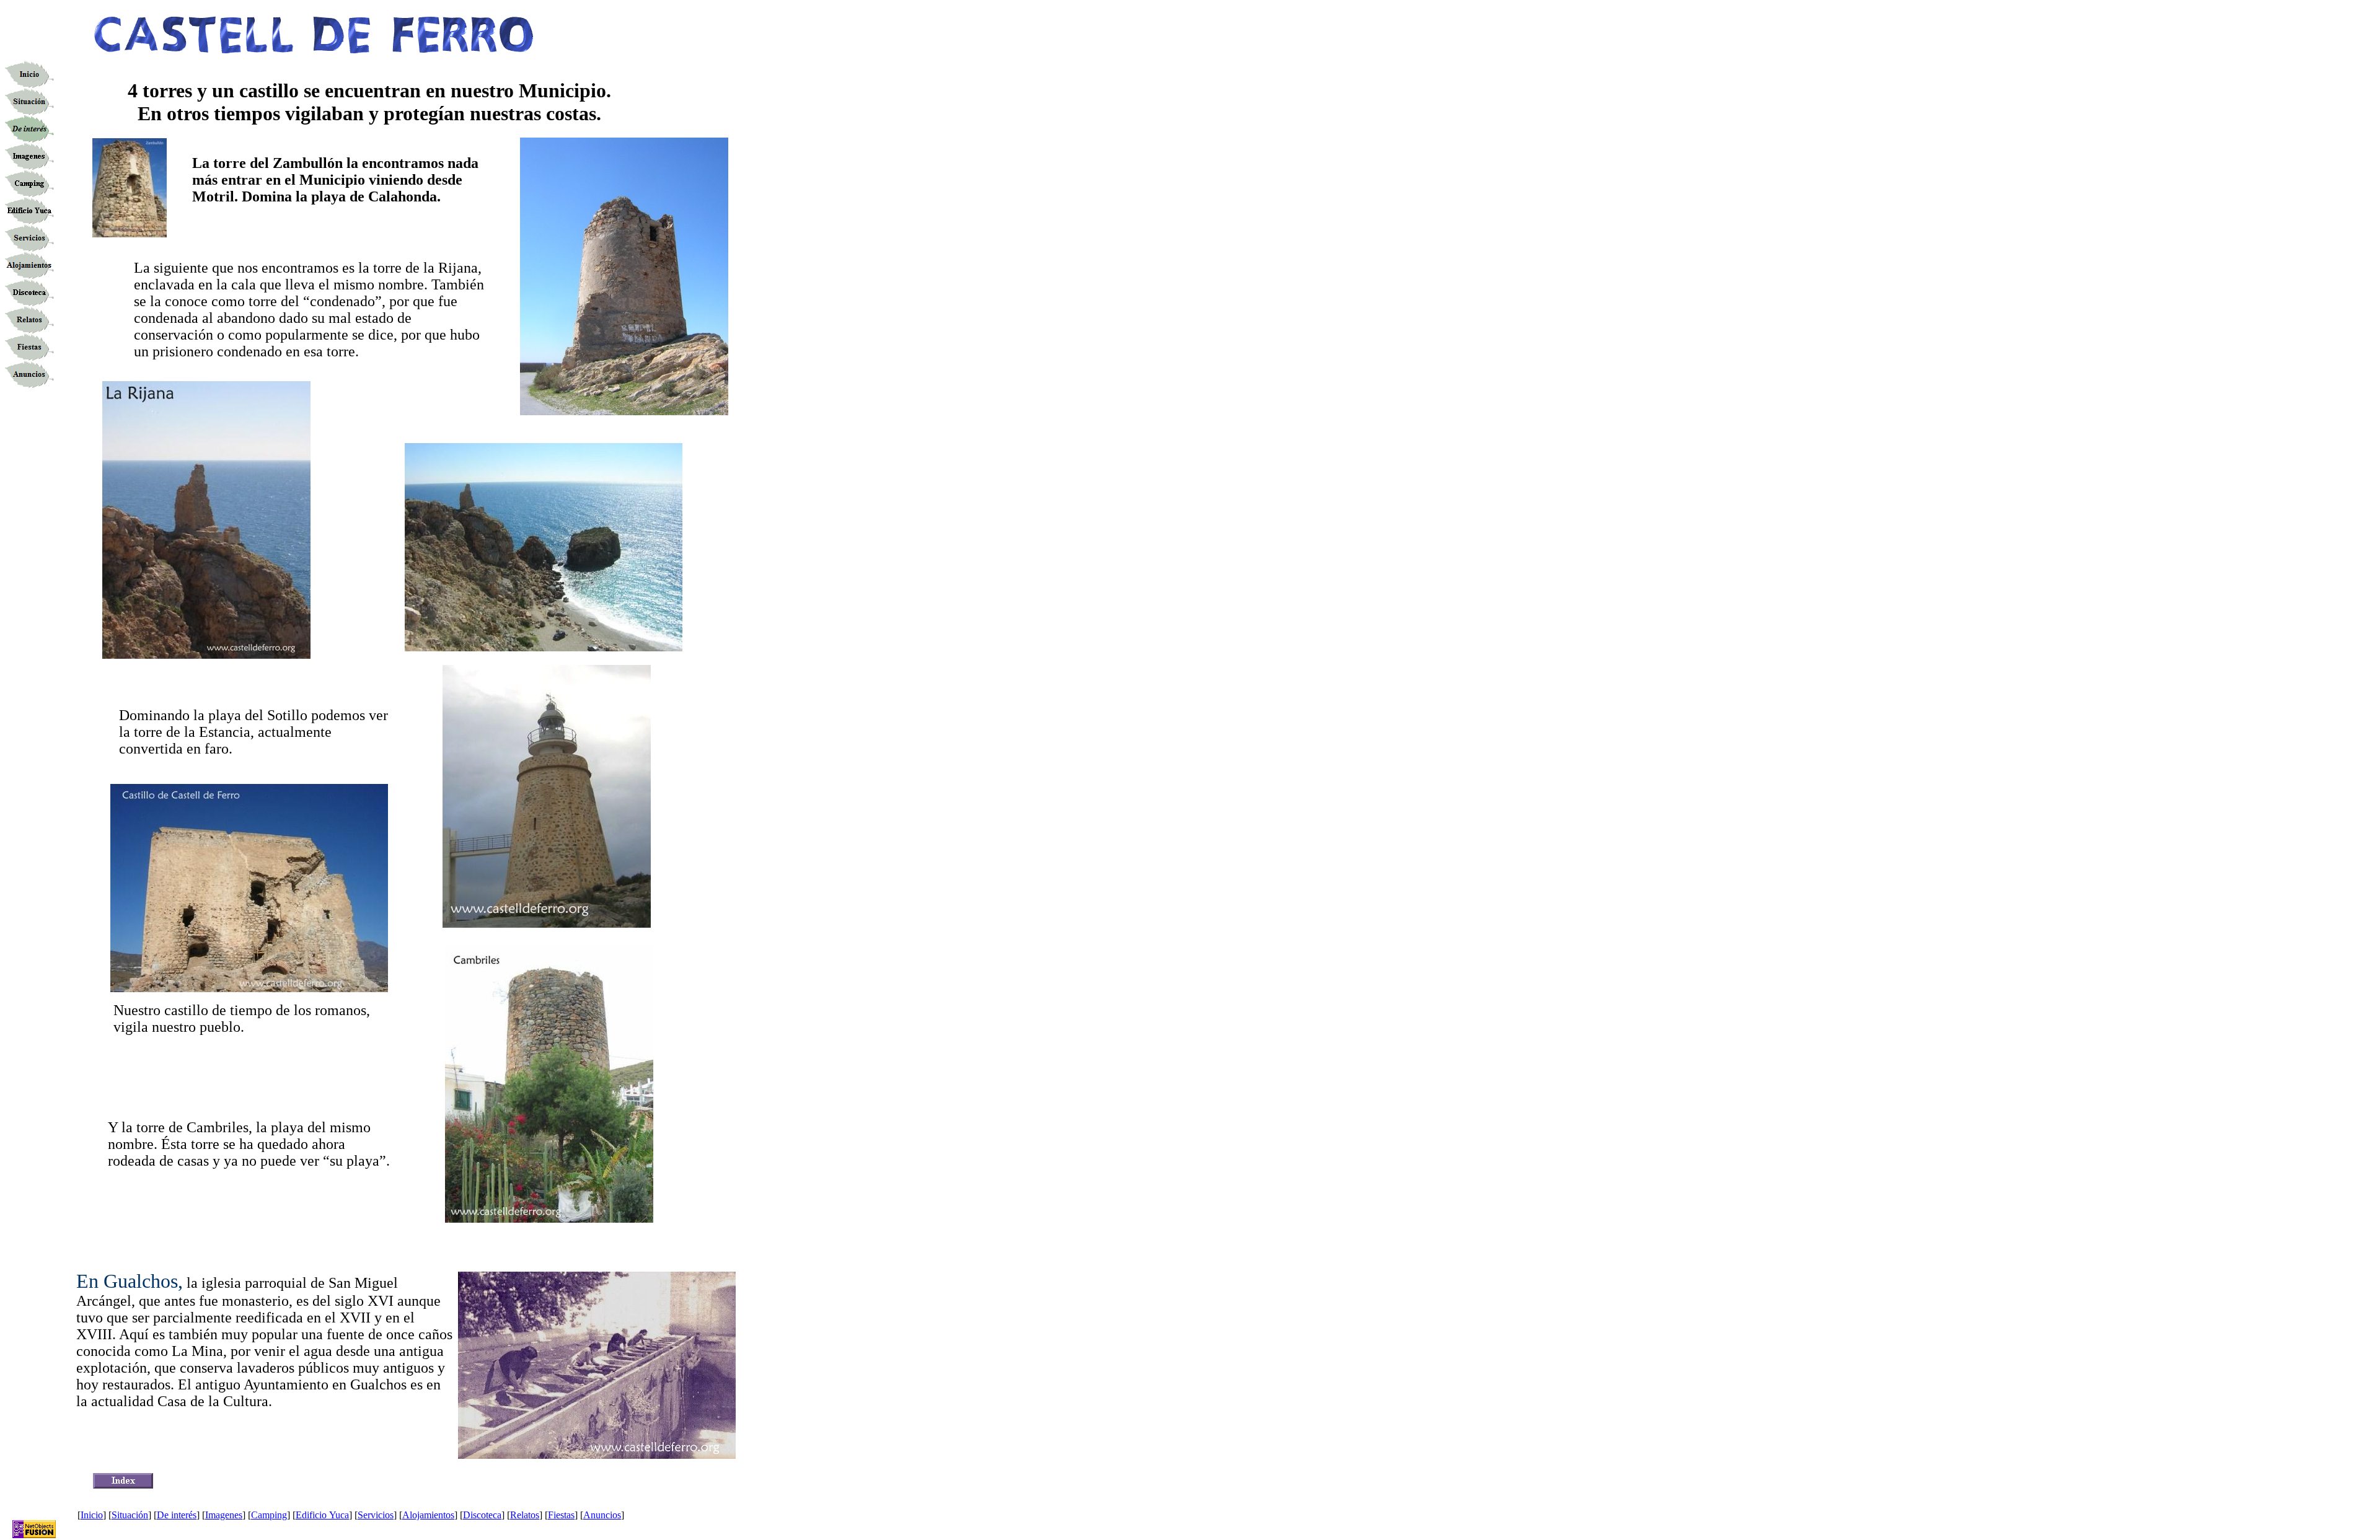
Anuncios (602, 1515)
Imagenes (224, 1515)
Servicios (376, 1515)
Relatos (525, 1515)
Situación (130, 1515)
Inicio (92, 1515)
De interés (177, 1515)
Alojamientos (428, 1515)
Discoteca (482, 1515)
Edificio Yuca (322, 1515)
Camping (269, 1515)
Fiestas (561, 1515)
